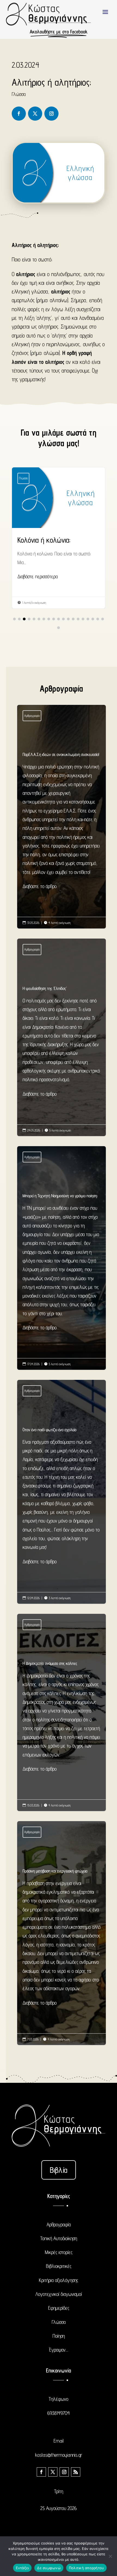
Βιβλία (59, 2170)
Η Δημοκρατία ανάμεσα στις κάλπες (62, 1717)
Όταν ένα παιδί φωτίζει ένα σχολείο (62, 1497)
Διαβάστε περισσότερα (38, 576)
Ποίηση (59, 2336)
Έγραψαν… (59, 2350)
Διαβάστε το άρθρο (40, 886)
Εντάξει (22, 2568)
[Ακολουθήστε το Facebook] (19, 114)
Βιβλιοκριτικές (59, 2266)
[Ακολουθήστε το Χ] (35, 114)
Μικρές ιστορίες (59, 2252)
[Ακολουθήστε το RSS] (76, 2472)
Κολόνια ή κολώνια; (59, 538)
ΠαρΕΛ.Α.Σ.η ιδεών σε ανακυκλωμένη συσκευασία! (62, 821)
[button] (14, 619)
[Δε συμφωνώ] (110, 2556)
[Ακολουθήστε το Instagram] (51, 114)
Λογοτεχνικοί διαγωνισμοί (59, 2294)
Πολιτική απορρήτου (87, 2568)
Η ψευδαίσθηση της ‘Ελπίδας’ (62, 1042)
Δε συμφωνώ (49, 2568)
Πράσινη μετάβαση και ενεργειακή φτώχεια (62, 1938)
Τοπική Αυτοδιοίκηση (59, 2238)
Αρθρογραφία (32, 716)
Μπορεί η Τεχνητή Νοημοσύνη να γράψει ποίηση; (62, 1263)
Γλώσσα (19, 94)
